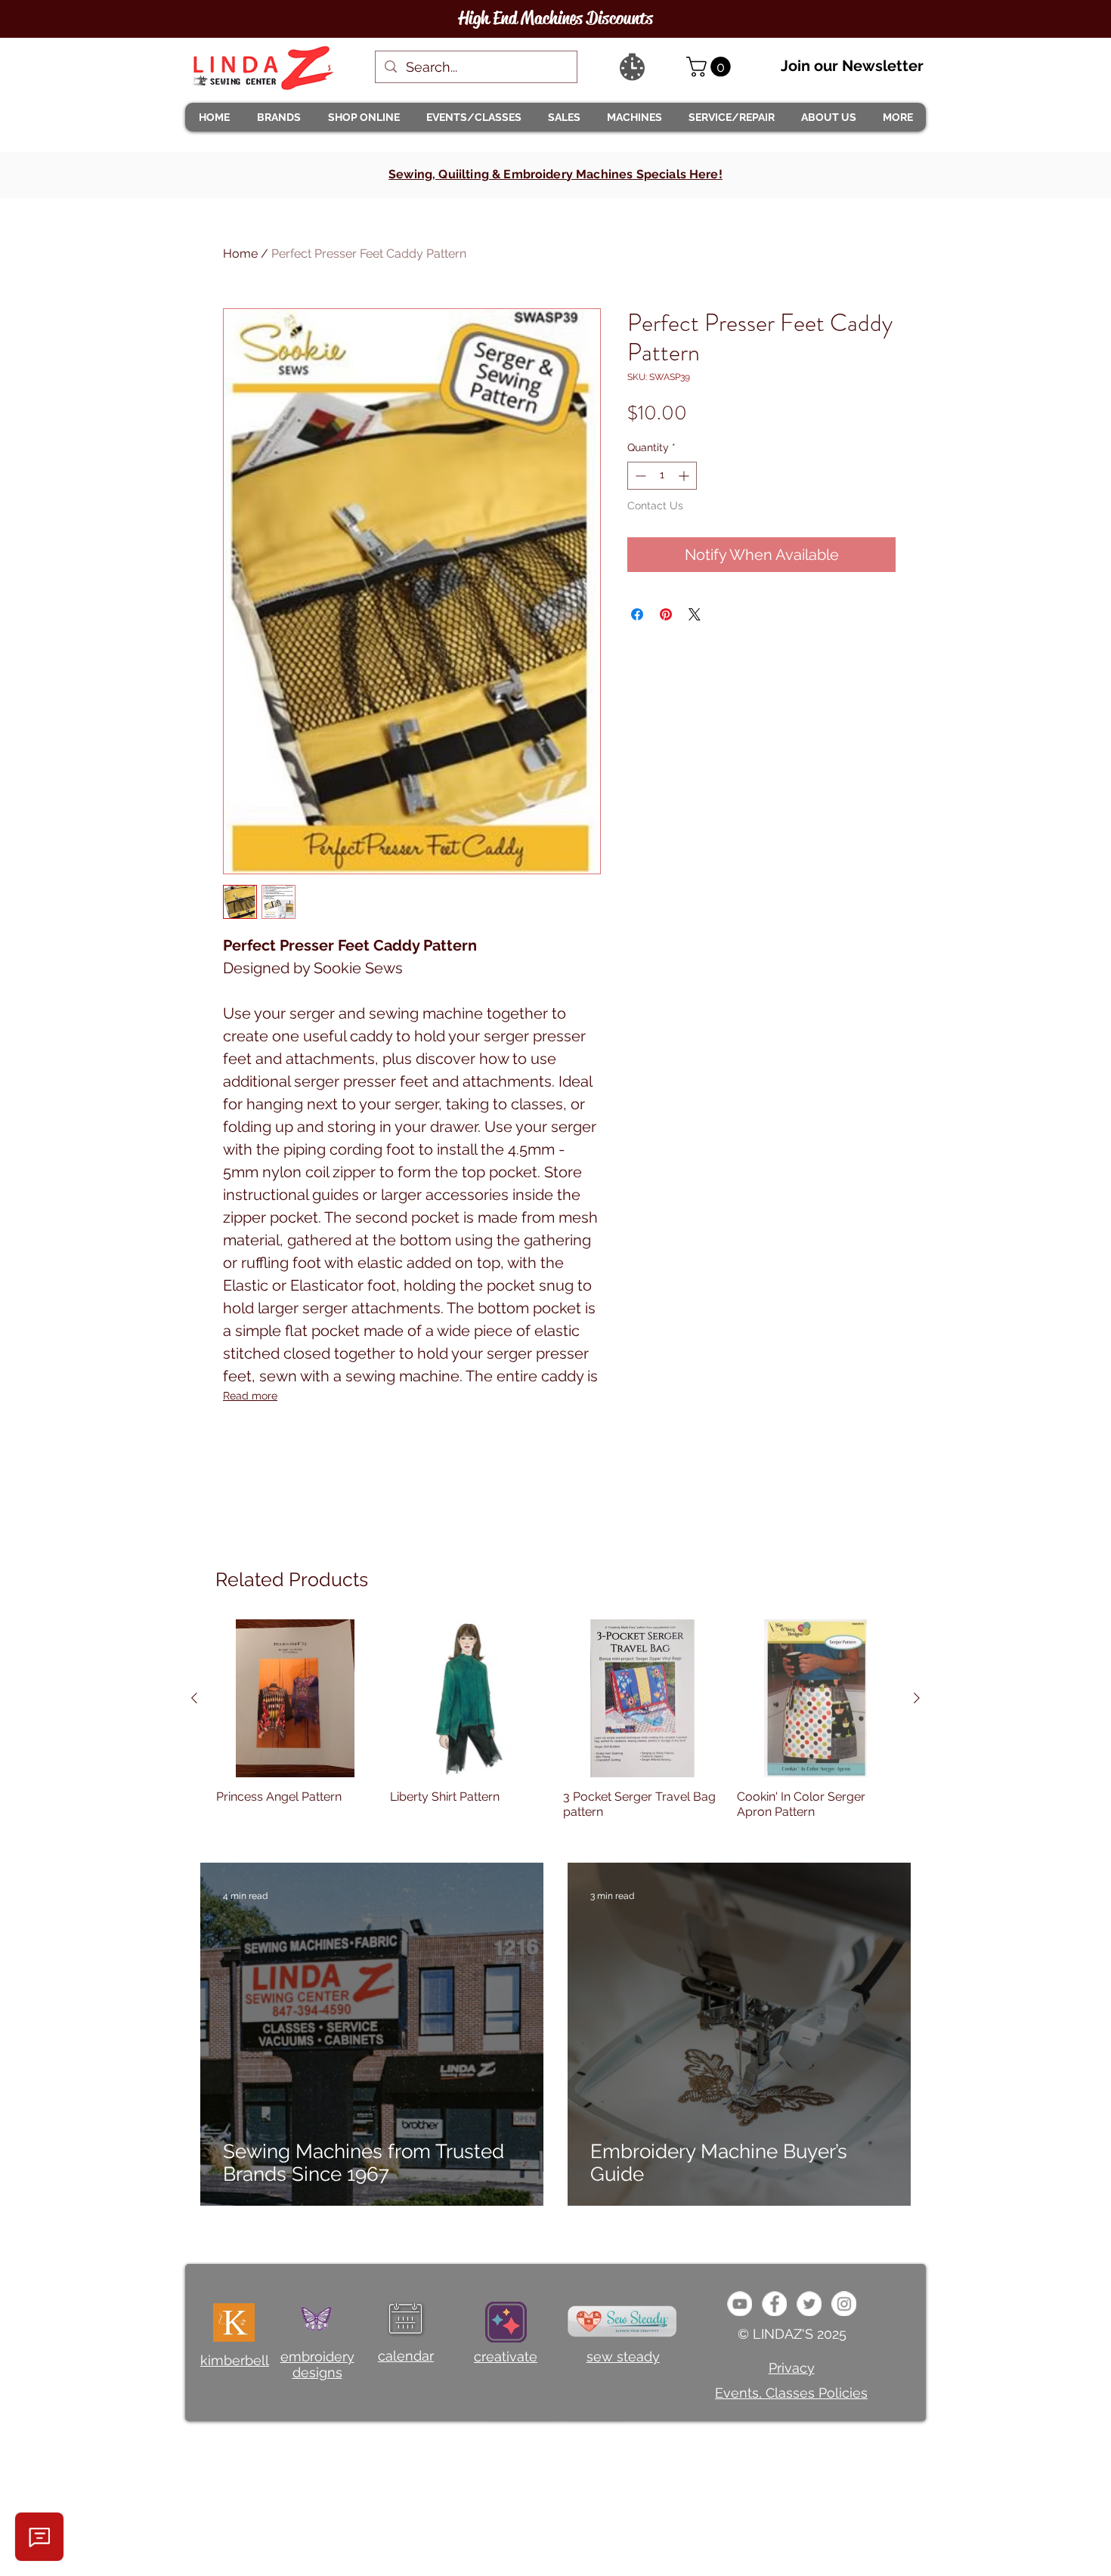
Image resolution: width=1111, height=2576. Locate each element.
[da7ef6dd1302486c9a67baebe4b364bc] (844, 2304)
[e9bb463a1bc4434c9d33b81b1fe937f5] (740, 2304)
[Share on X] (695, 614)
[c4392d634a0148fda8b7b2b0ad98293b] (809, 2304)
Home (240, 254)
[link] (711, 67)
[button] (278, 117)
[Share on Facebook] (637, 614)
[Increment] (685, 476)
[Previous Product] (194, 1698)
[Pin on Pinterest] (666, 614)
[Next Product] (917, 1698)
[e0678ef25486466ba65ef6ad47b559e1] (774, 2304)
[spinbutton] (662, 476)
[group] (555, 1727)
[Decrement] (639, 476)
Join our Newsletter (852, 66)
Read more (250, 1396)
